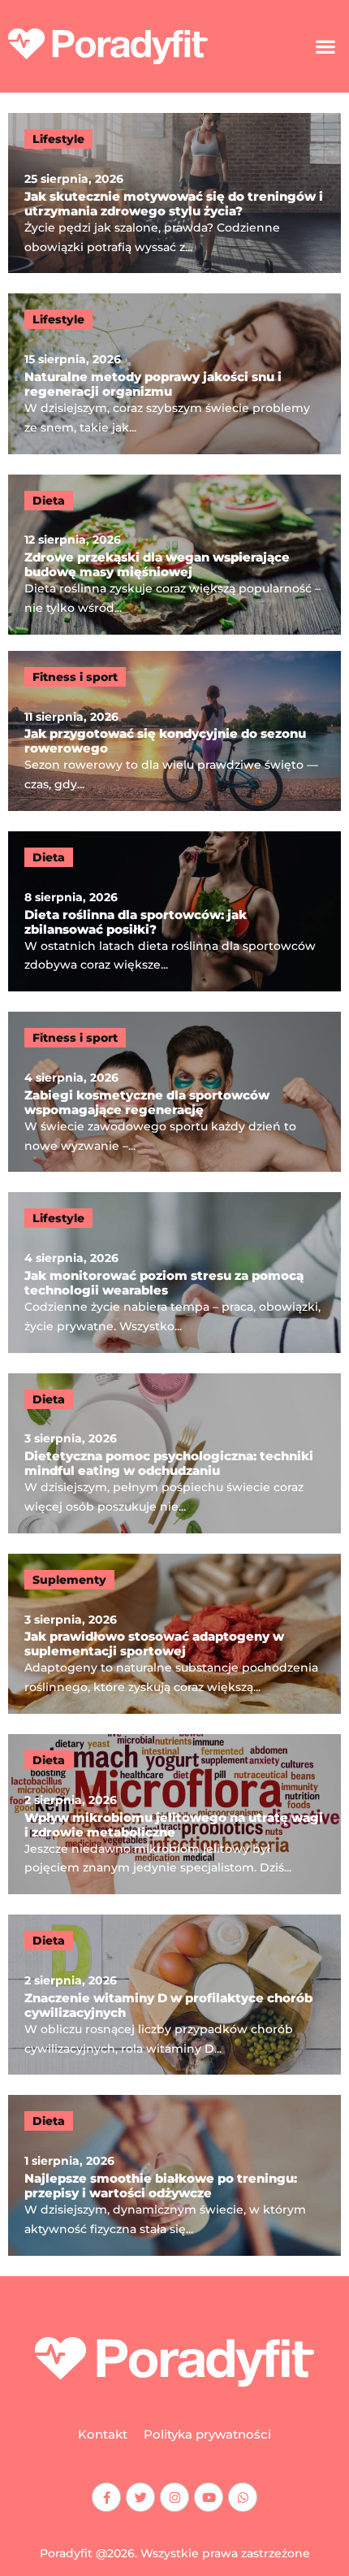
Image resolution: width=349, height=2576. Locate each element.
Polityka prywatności (207, 2434)
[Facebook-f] (106, 2497)
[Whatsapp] (243, 2497)
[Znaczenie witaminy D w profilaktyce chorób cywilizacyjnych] (174, 1995)
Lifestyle (58, 139)
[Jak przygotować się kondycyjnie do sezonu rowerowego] (174, 731)
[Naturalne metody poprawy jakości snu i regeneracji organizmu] (174, 373)
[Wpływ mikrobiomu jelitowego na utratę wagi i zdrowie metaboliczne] (174, 1814)
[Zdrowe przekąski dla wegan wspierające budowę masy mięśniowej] (174, 555)
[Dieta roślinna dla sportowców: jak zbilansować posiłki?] (174, 911)
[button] (325, 47)
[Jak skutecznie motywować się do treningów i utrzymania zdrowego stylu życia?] (174, 193)
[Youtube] (209, 2497)
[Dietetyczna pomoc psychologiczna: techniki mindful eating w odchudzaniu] (174, 1453)
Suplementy (69, 1580)
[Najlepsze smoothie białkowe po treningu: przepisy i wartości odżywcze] (174, 2175)
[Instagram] (174, 2497)
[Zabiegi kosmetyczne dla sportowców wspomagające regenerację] (174, 1092)
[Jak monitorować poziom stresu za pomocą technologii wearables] (174, 1272)
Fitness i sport (75, 677)
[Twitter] (140, 2497)
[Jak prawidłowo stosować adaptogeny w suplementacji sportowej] (174, 1634)
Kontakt (103, 2434)
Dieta (49, 501)
